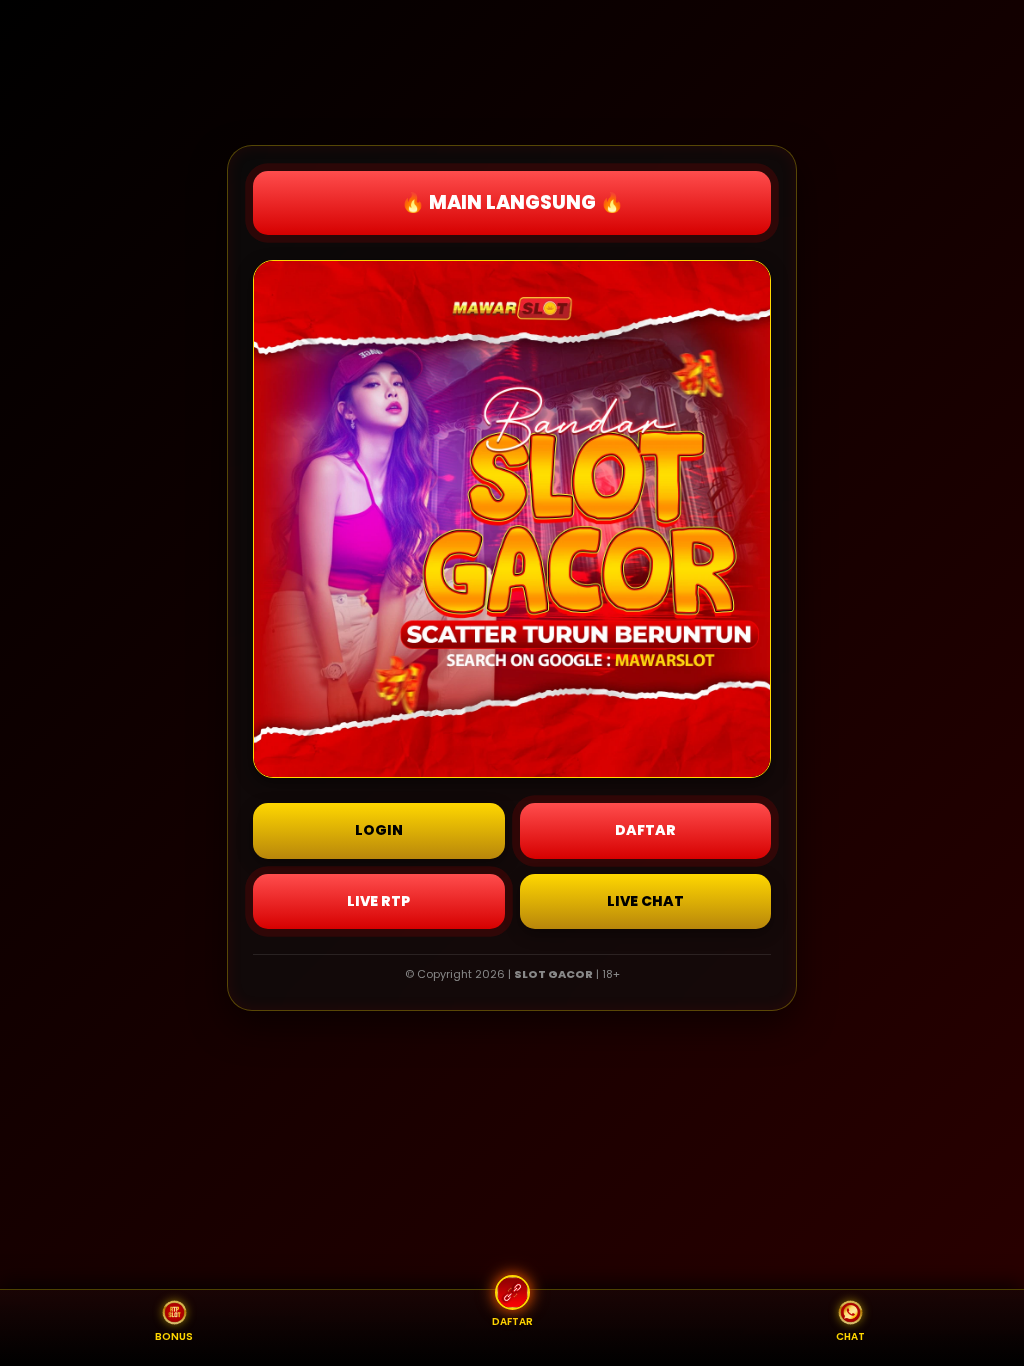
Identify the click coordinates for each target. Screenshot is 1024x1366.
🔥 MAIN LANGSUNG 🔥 (512, 202)
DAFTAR (645, 830)
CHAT (850, 1336)
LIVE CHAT (645, 901)
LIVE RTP (378, 901)
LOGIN (379, 830)
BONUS (174, 1336)
